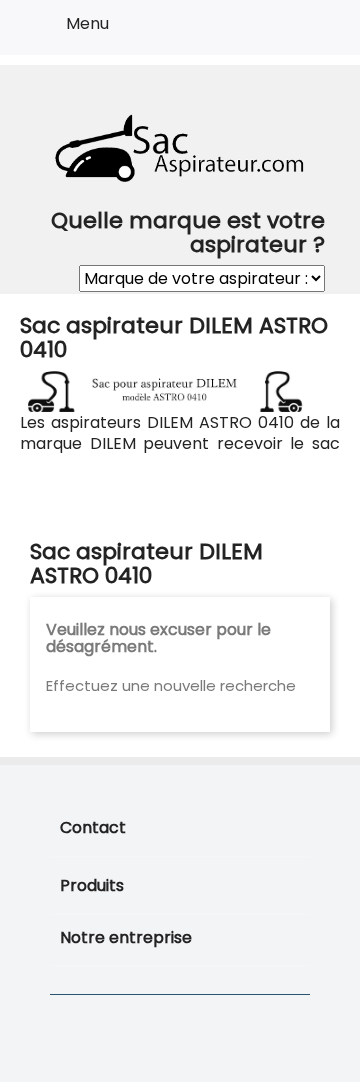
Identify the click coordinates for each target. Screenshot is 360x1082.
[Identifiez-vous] (271, 31)
